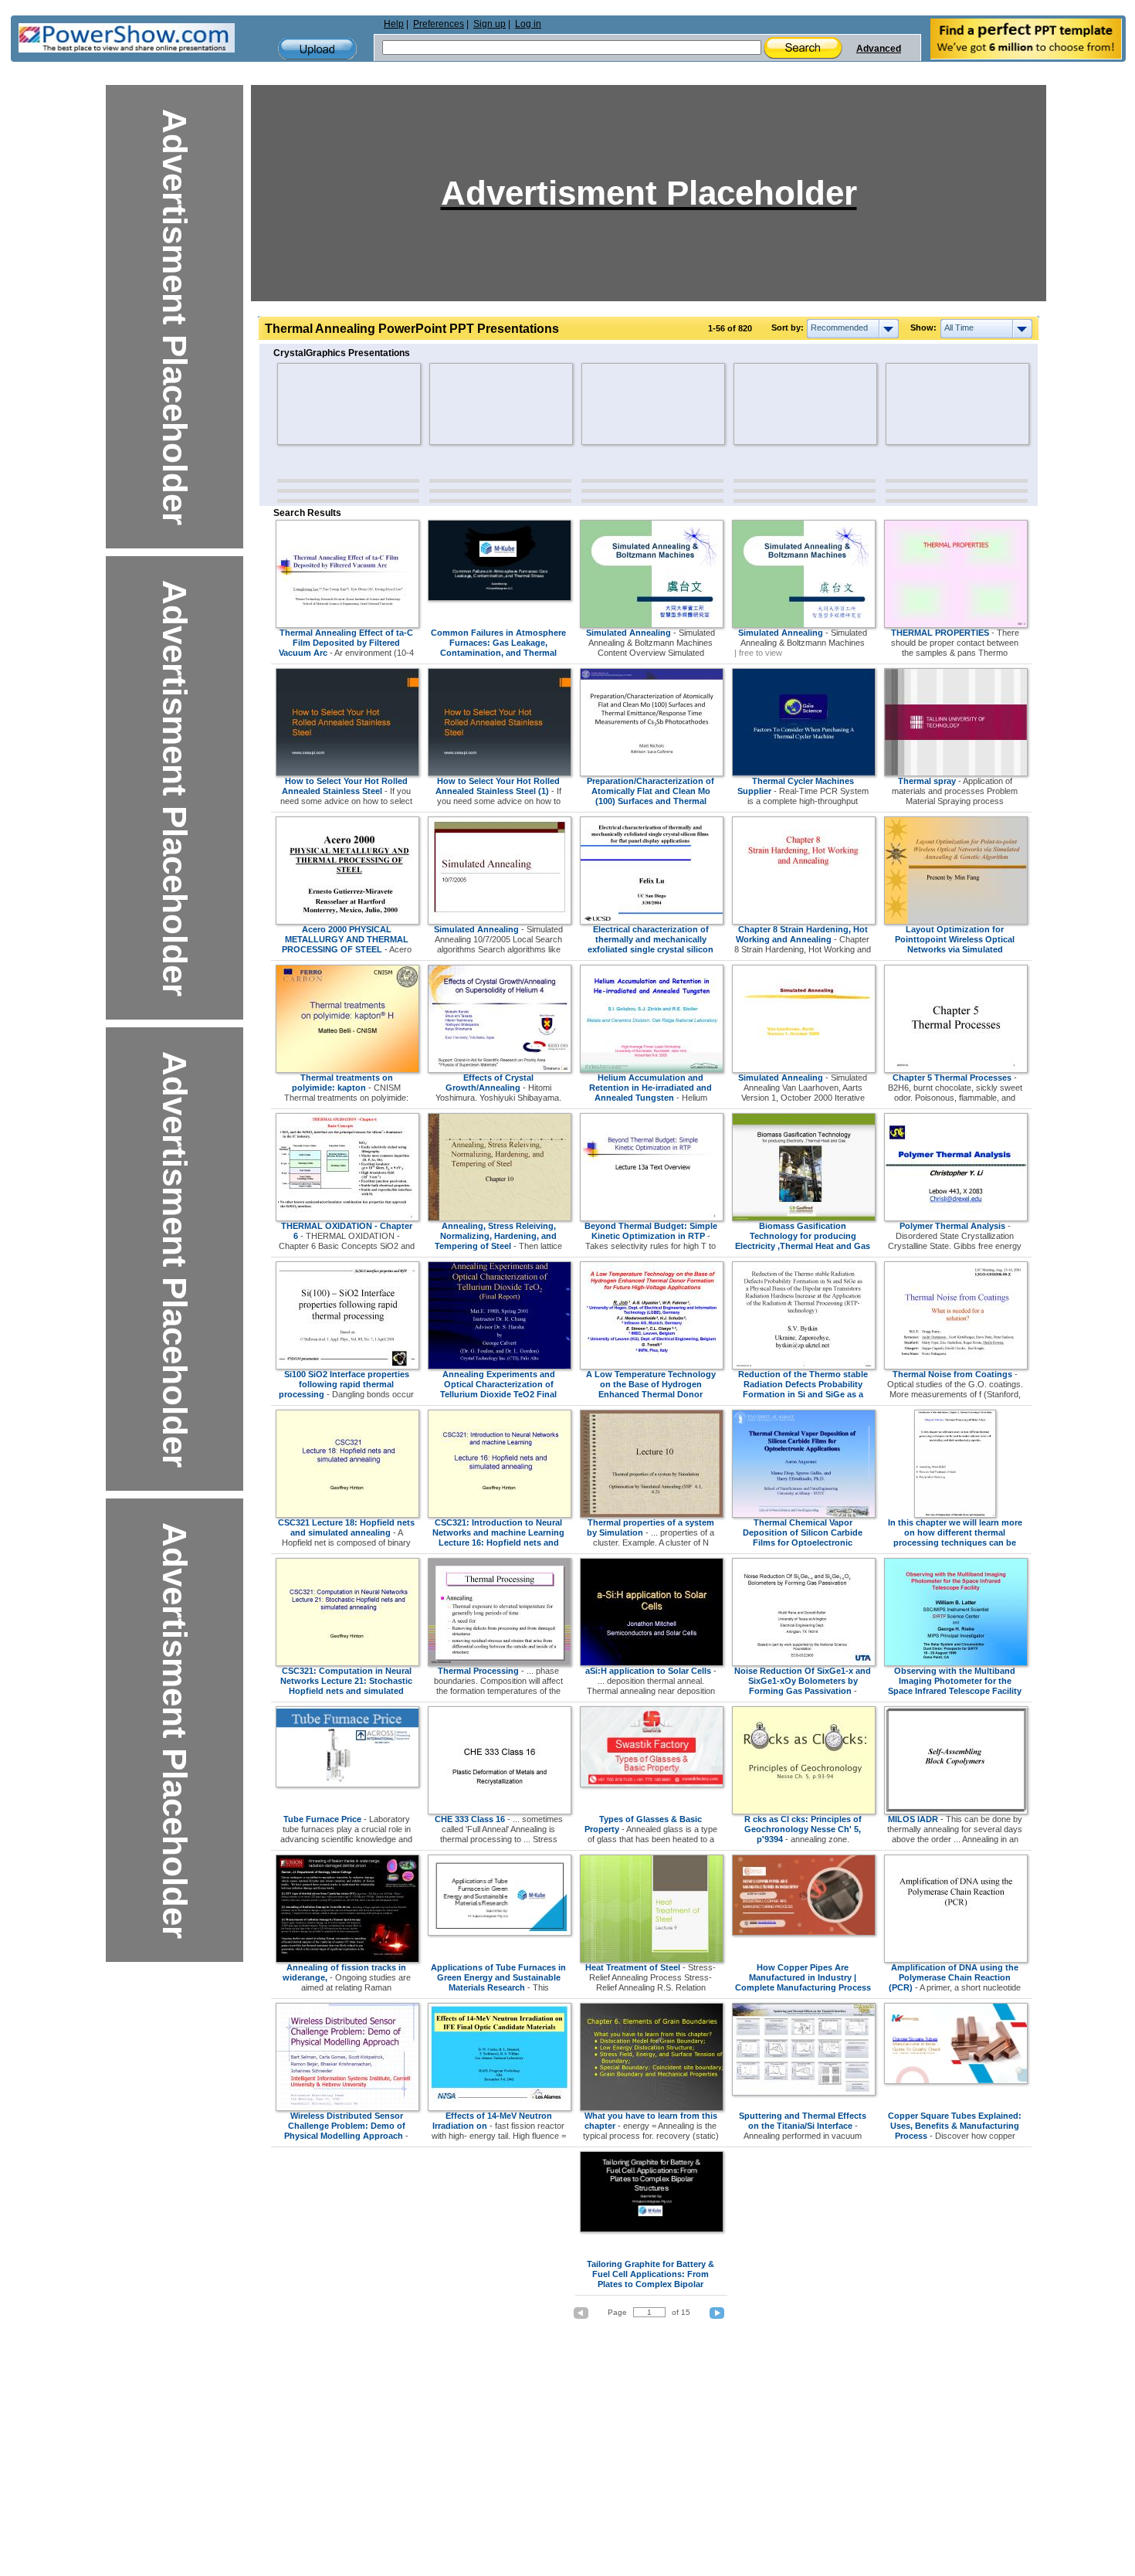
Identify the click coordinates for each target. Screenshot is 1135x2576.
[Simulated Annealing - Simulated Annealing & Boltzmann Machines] (804, 625)
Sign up (490, 24)
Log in (528, 24)
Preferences (439, 24)
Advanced (879, 49)
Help (394, 24)
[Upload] (317, 49)
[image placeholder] (322, 404)
